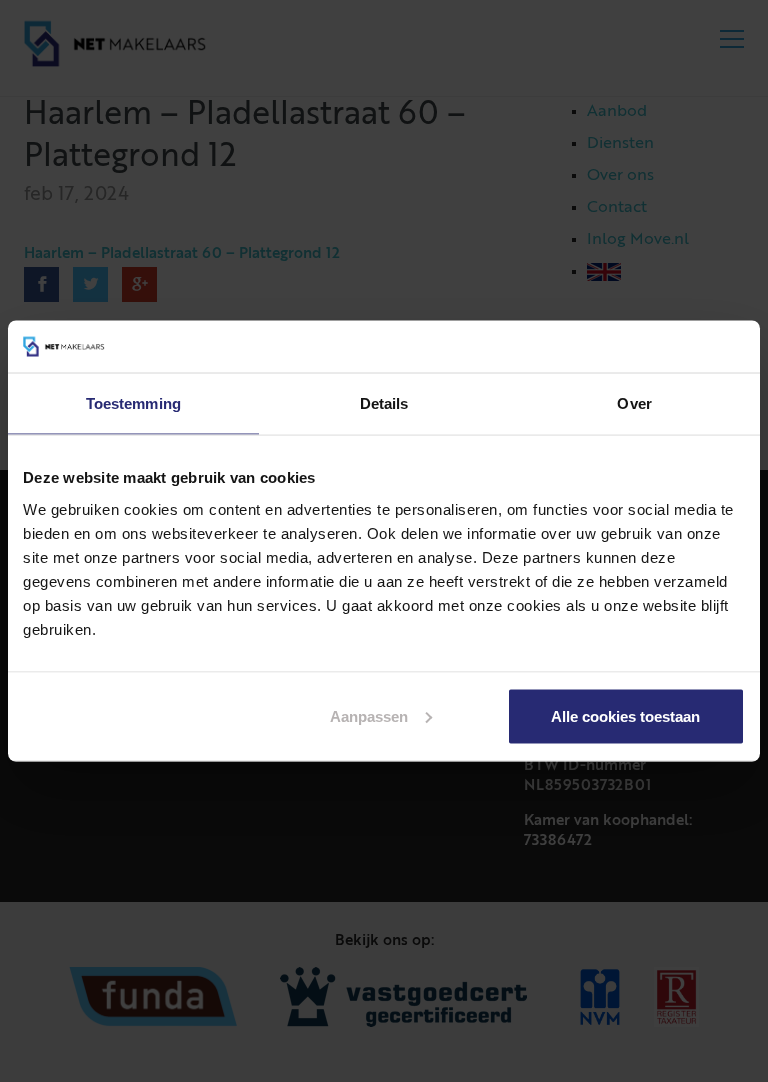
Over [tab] (634, 403)
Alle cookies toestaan (625, 715)
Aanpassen (369, 715)
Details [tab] (384, 403)
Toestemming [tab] (133, 403)
